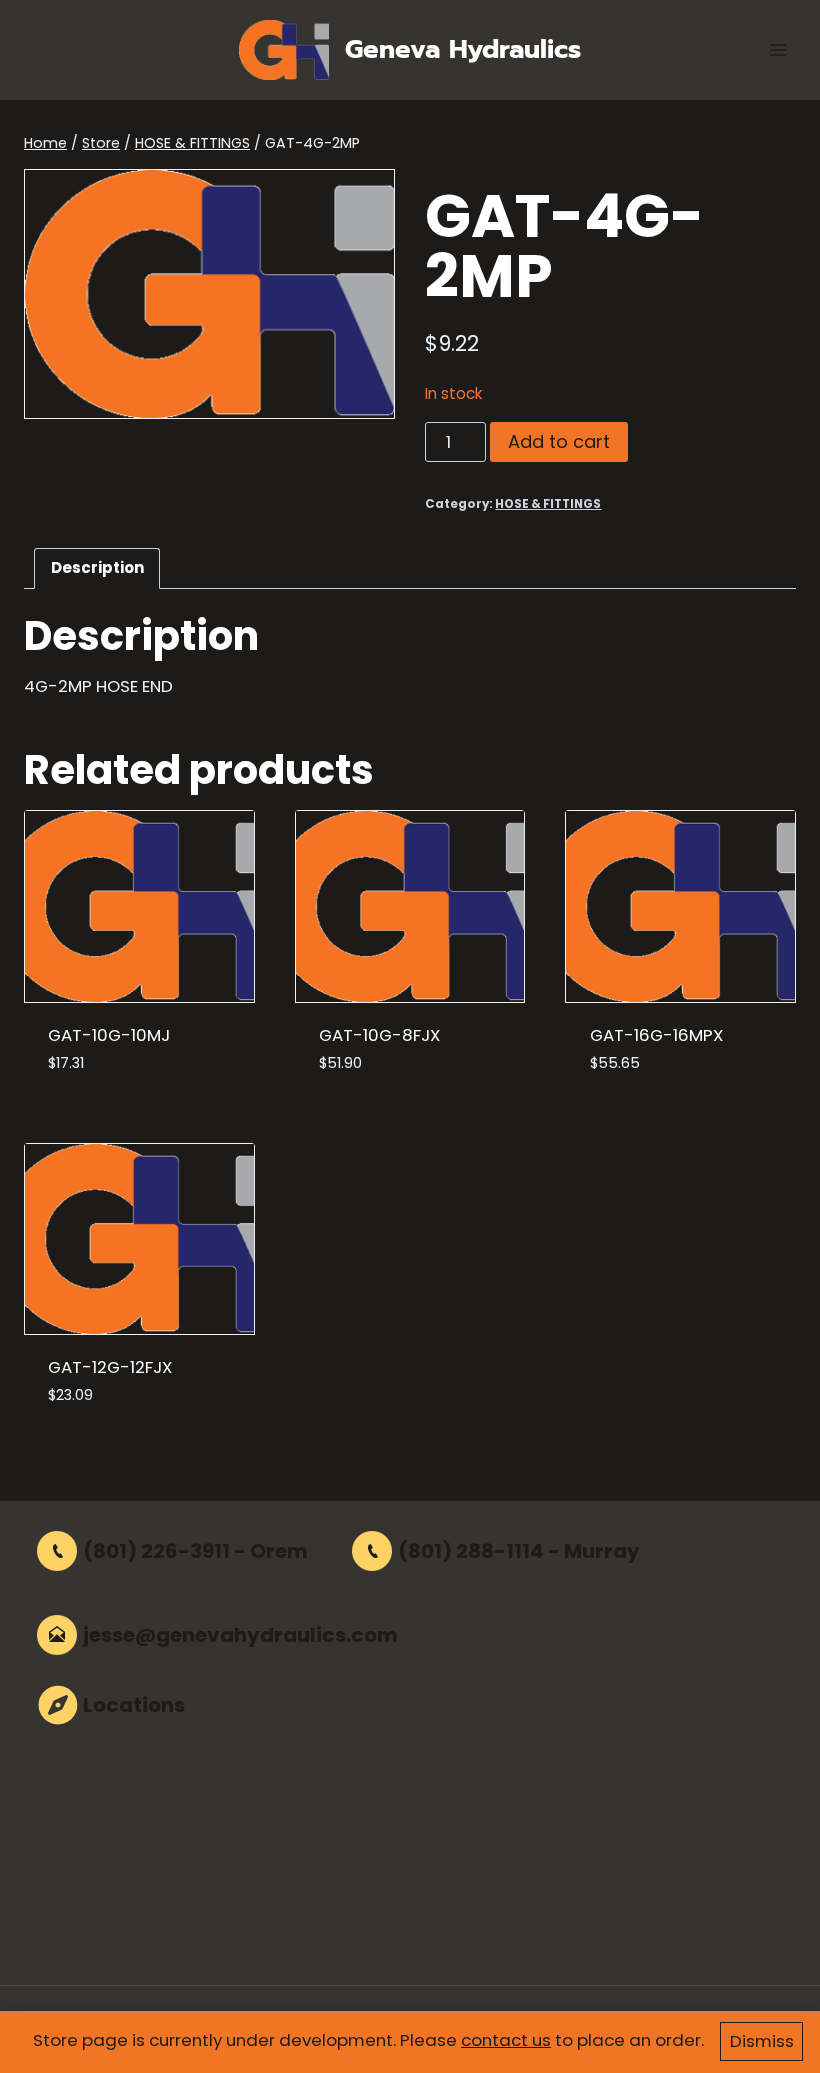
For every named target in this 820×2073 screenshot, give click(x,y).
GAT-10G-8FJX (379, 1035)
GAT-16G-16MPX (656, 1035)
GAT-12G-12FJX (110, 1367)
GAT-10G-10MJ (109, 1035)
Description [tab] (97, 567)
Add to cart (559, 441)
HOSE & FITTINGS (548, 504)
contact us (506, 2040)
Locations (134, 1705)
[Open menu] (777, 49)
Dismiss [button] (762, 2041)
